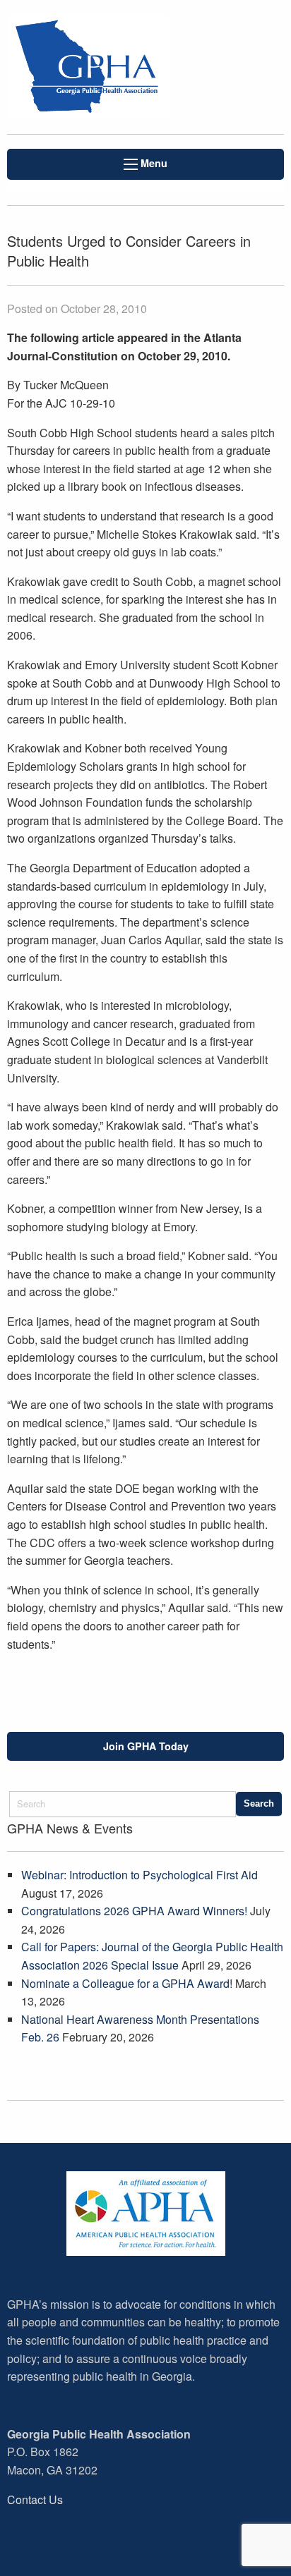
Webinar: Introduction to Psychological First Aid (139, 1875)
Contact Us (35, 2499)
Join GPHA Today (146, 1746)
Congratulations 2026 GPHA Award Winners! (134, 1911)
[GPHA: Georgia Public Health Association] (97, 67)
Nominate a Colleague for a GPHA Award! (127, 1983)
